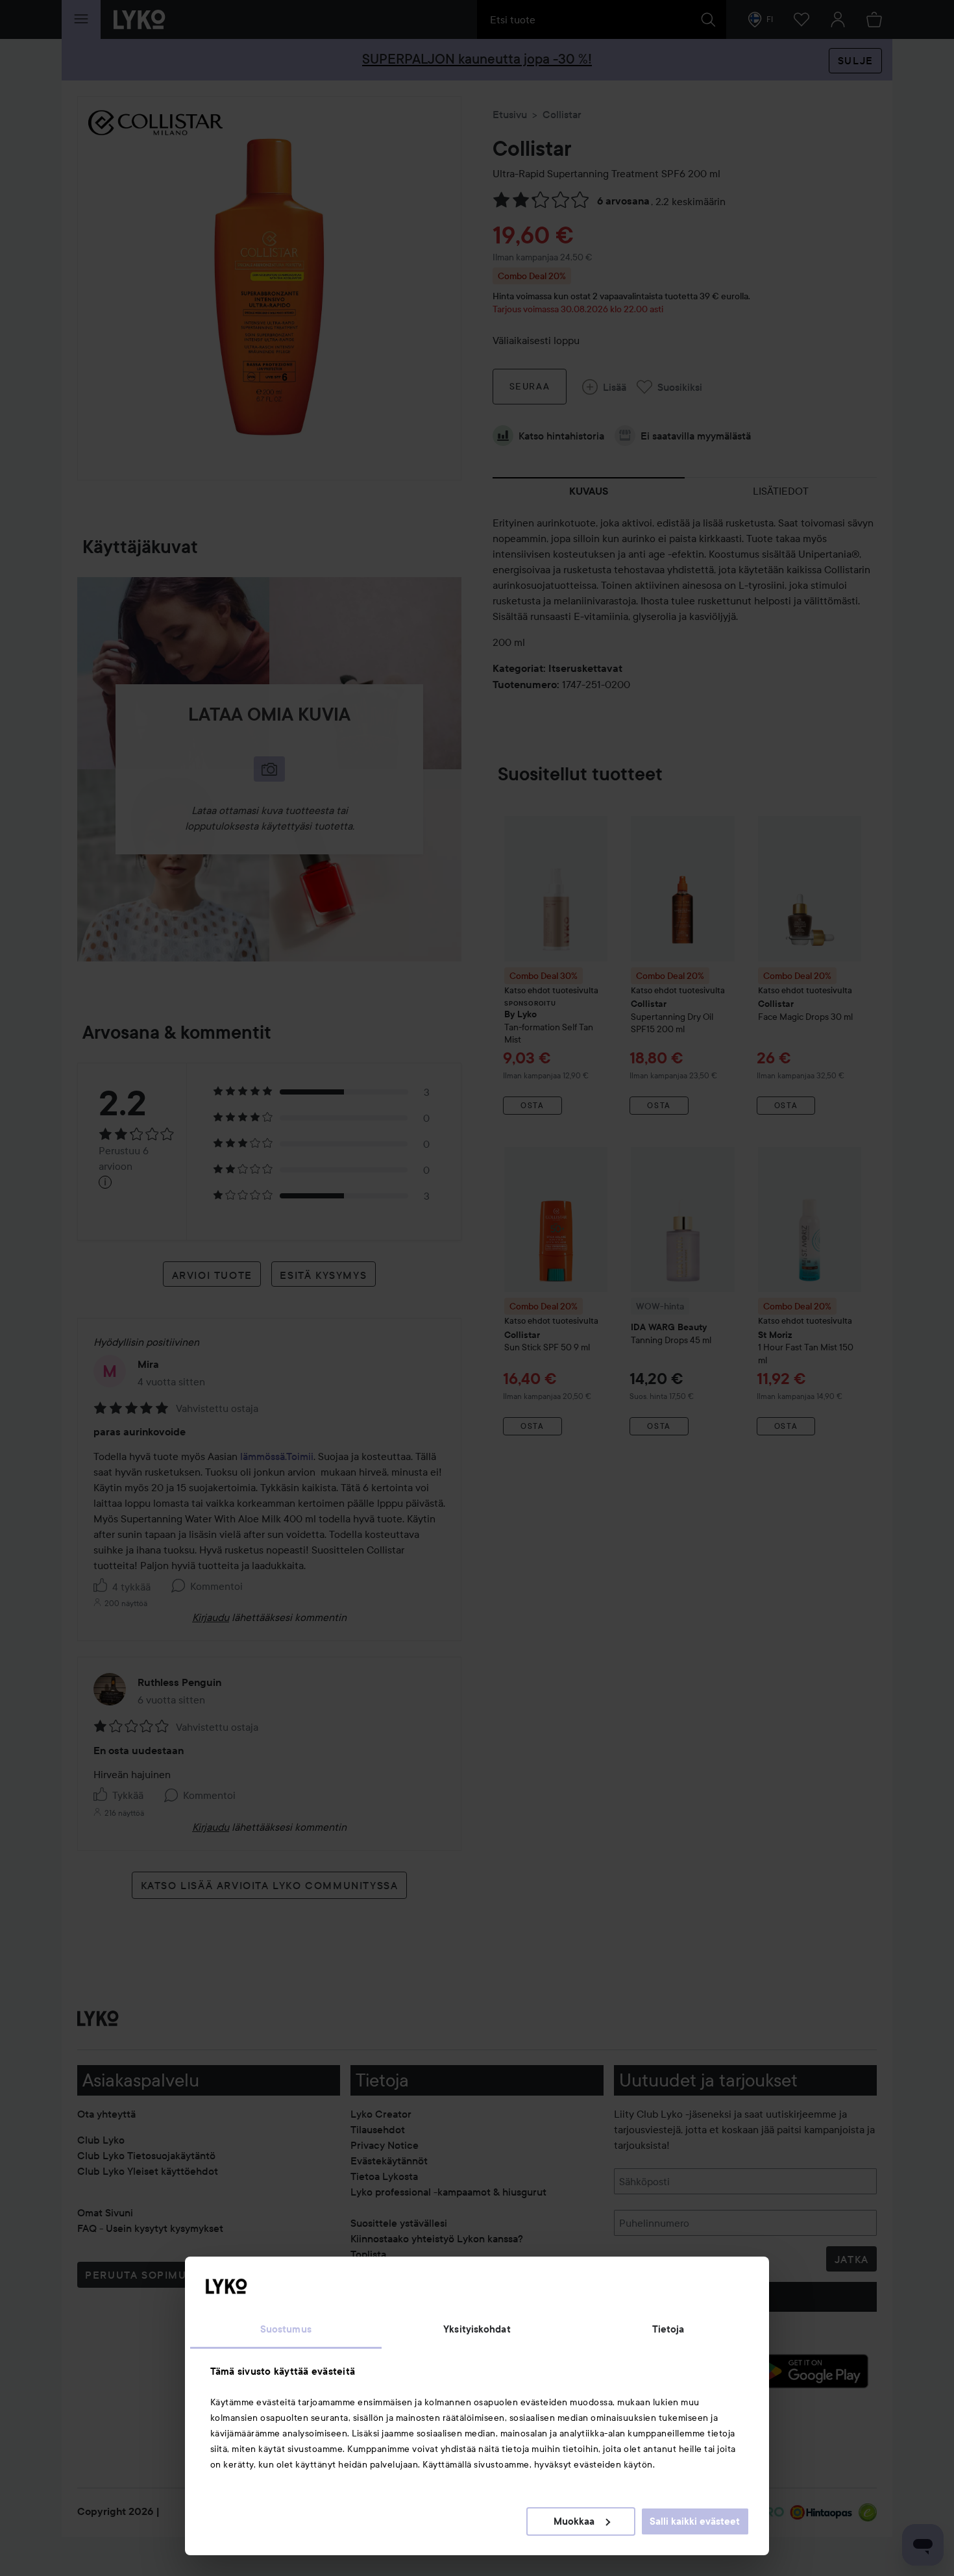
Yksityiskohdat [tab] (477, 2329)
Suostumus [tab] (286, 2329)
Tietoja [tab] (668, 2329)
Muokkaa (574, 2521)
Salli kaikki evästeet (695, 2521)
